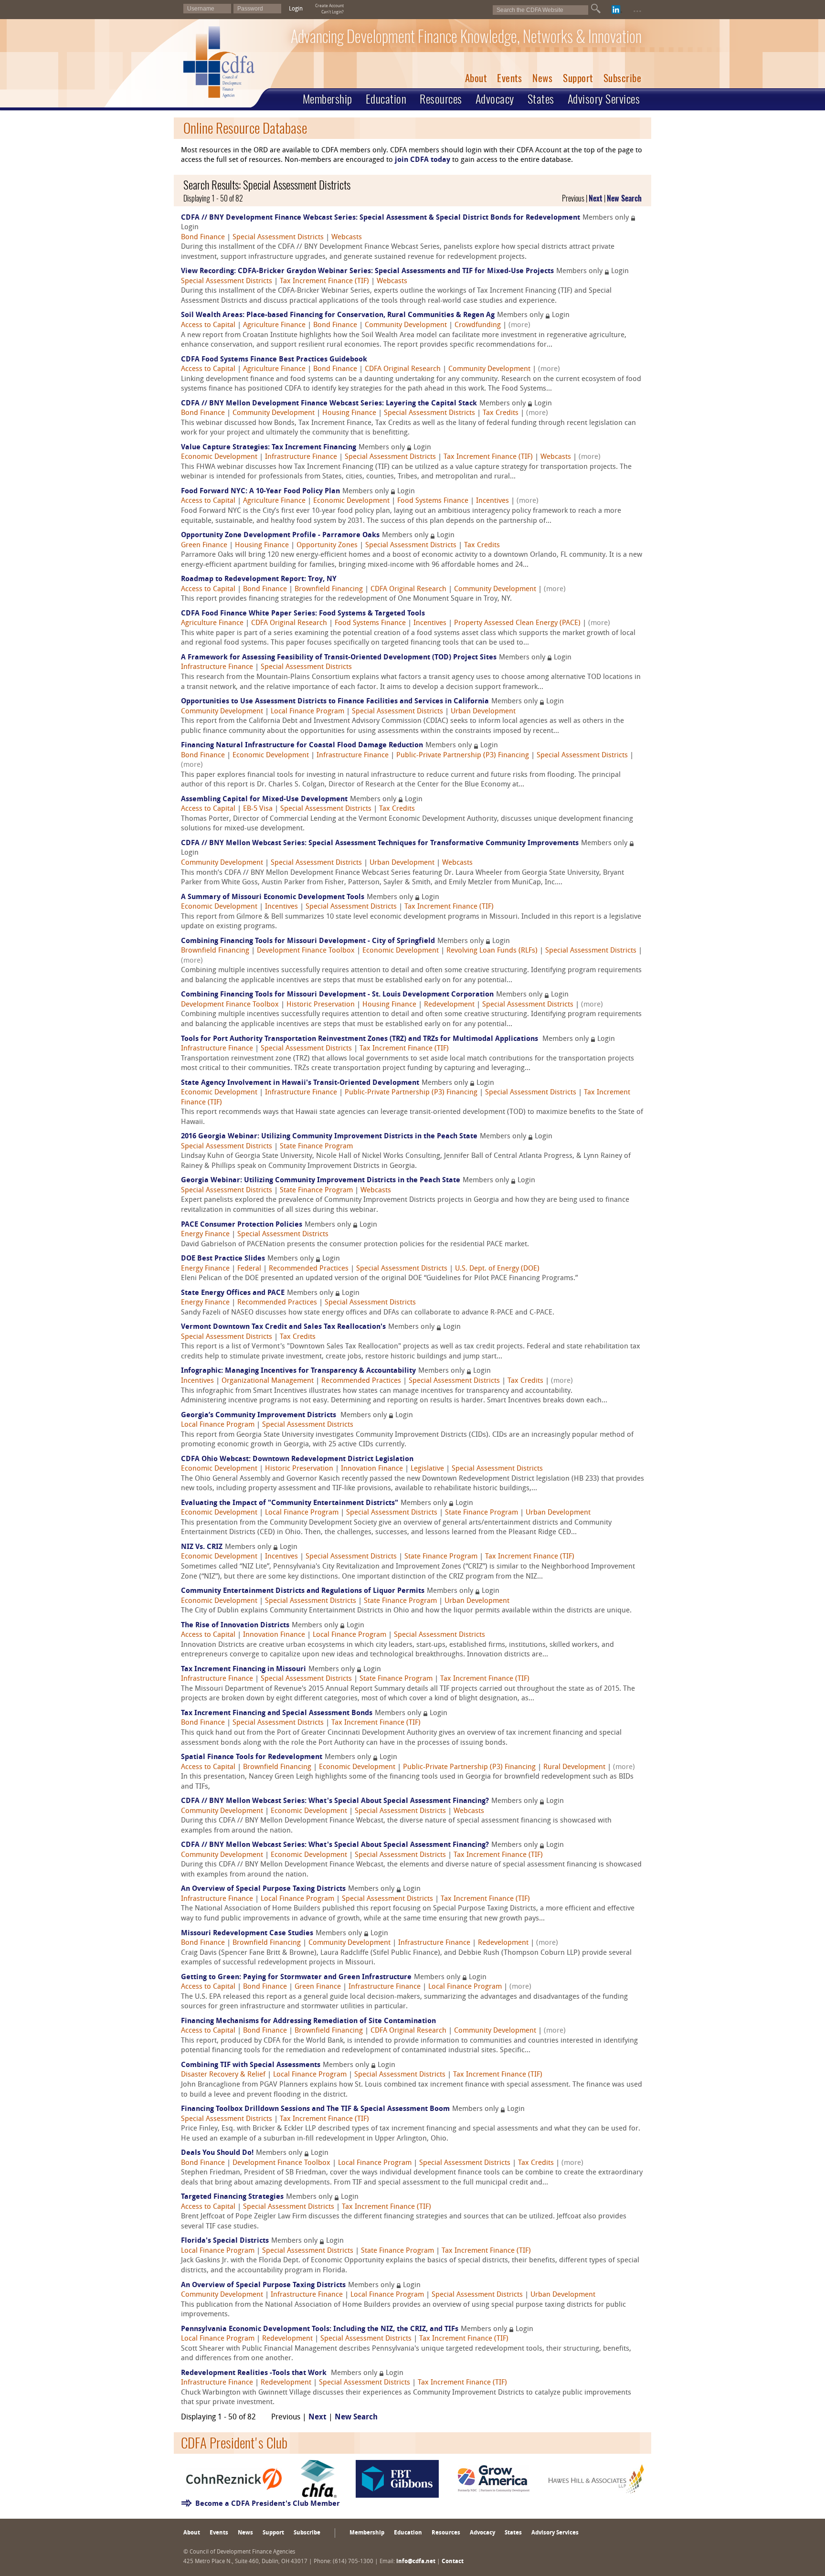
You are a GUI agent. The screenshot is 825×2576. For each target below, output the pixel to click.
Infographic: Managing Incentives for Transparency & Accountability (298, 1371)
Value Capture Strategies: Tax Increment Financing (269, 448)
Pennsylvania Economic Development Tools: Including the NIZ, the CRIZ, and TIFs (320, 2329)
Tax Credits (501, 413)
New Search (624, 198)
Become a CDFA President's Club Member (268, 2504)
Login (296, 9)
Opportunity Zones (327, 546)
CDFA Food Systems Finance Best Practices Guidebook (274, 360)
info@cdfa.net (416, 2562)
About (476, 78)
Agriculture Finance (274, 325)
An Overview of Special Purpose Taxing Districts (263, 1889)
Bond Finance (203, 238)
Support (578, 78)
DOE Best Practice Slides (223, 1259)
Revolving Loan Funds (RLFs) (492, 951)
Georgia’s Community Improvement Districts (259, 1415)
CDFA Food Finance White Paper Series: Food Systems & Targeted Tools (303, 614)
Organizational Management (268, 1381)
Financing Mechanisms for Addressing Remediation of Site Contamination (308, 2021)
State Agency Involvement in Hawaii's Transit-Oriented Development (300, 1083)
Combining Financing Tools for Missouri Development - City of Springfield (308, 941)
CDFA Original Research (403, 369)
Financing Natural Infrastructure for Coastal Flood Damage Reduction (302, 746)
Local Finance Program (307, 712)
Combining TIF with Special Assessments (251, 2065)
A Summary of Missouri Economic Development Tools (273, 897)
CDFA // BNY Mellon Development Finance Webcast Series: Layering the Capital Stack (329, 404)
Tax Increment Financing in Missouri (243, 1670)
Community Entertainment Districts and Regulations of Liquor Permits (303, 1591)
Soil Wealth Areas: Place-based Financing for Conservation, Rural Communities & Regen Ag (338, 315)
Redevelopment (449, 1005)
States (541, 99)
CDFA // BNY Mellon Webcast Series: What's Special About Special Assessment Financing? (335, 1801)
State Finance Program (316, 1147)
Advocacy (495, 99)
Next (596, 198)
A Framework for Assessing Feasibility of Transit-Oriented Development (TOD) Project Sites (339, 658)
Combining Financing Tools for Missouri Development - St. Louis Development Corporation (337, 995)
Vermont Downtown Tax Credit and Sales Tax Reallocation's (283, 1327)
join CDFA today (423, 160)
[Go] (596, 9)
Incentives (492, 501)
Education (386, 99)
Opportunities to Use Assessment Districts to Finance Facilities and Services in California (335, 702)
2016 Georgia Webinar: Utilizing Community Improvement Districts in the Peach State (329, 1137)
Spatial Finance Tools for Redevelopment (252, 1757)
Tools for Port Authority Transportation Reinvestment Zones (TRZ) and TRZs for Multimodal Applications (360, 1039)
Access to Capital (208, 325)
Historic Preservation (321, 1005)
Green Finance (204, 546)
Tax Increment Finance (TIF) (324, 281)
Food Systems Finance (433, 501)
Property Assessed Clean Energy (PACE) (517, 623)
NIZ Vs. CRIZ (202, 1547)
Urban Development (483, 712)
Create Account (329, 6)
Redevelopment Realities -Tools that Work (255, 2373)
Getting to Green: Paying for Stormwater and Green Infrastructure (296, 1977)
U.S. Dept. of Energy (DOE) (497, 1269)
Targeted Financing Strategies (232, 2197)
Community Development (406, 325)
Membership (328, 99)
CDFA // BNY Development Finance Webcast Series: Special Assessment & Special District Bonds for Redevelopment (381, 218)
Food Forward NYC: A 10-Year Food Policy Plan (260, 492)
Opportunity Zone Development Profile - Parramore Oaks (280, 535)
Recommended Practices (309, 1269)
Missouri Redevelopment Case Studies (247, 1934)
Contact (453, 2562)
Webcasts (347, 238)
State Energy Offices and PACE (233, 1293)
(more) (519, 325)
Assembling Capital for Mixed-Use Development (264, 800)
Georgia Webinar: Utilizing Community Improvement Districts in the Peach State (321, 1181)
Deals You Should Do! (217, 2153)
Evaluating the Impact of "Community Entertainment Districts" (290, 1503)
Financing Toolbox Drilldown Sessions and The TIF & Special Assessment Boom (315, 2109)
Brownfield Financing (329, 589)
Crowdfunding (478, 325)
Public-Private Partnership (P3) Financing (463, 756)
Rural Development (574, 1767)
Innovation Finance (372, 1469)
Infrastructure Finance (301, 457)
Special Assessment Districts (278, 238)
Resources (441, 99)
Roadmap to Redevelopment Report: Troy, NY (259, 579)
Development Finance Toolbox (306, 951)
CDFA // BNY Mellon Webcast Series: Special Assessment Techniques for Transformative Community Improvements (380, 843)
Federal (249, 1269)
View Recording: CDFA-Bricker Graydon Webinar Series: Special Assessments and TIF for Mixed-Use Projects (367, 271)
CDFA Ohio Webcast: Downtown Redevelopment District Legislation (297, 1459)
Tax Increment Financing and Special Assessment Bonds (277, 1713)
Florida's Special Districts (225, 2241)
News (542, 78)
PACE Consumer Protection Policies (242, 1225)
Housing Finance (349, 413)
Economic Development (219, 457)
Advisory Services (604, 99)
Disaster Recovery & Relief (223, 2075)
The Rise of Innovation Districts (235, 1626)
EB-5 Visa (258, 809)
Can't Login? (333, 12)
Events (509, 78)
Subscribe (623, 78)
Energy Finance (205, 1235)
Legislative (427, 1469)
